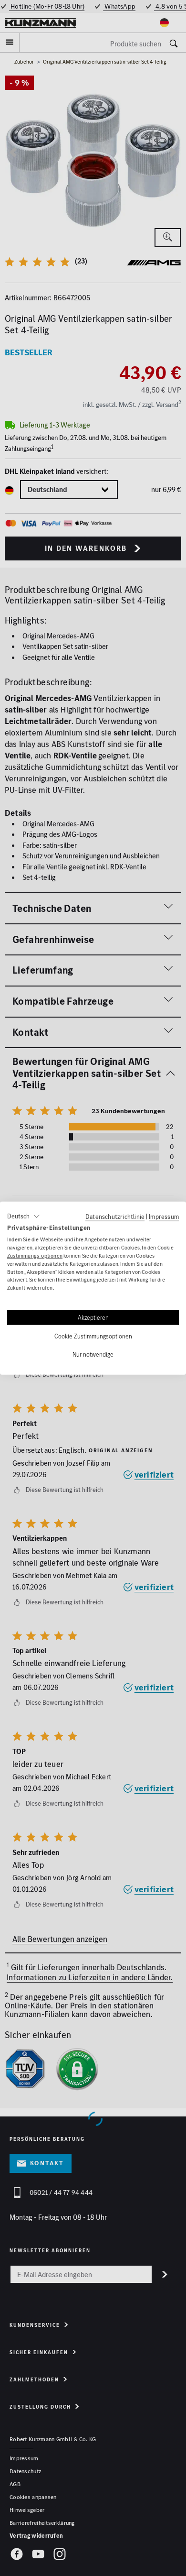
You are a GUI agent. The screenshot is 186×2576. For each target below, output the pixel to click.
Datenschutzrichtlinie (115, 1216)
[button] (24, 1216)
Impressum (164, 1216)
